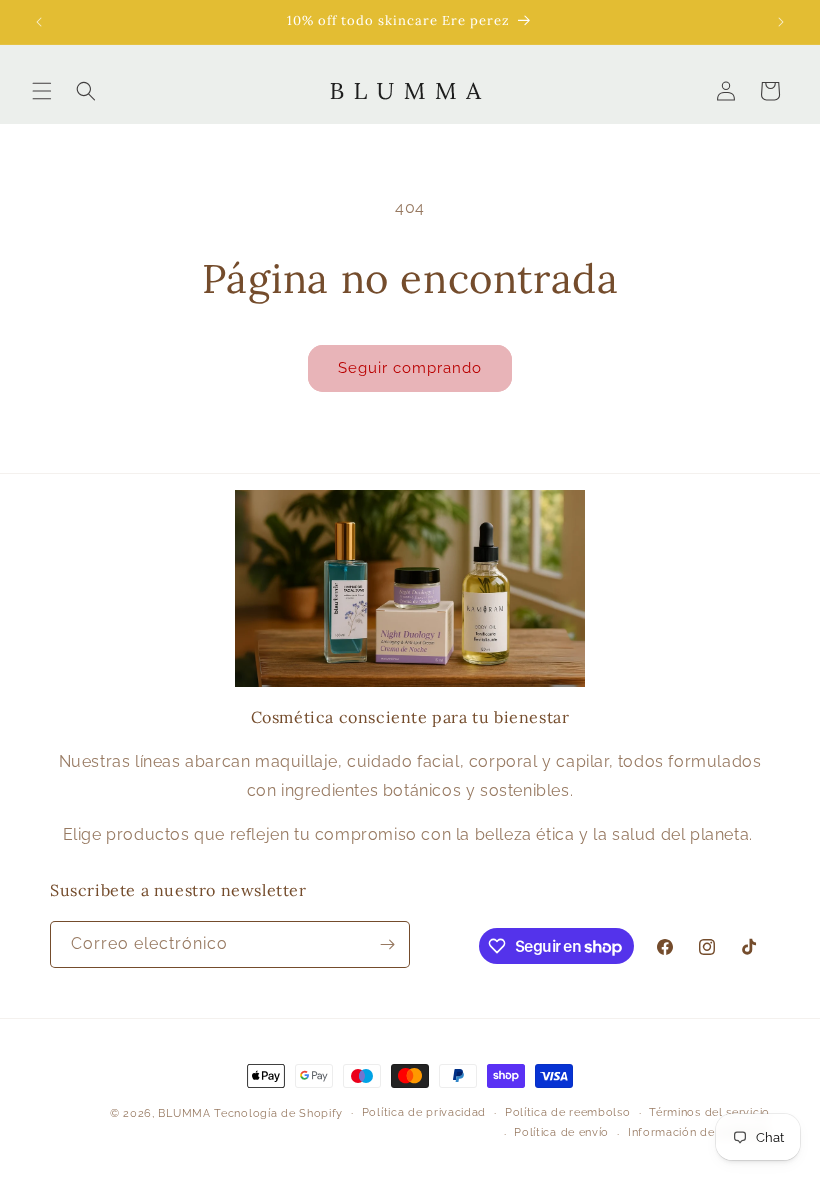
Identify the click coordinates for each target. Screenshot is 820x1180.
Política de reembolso (568, 1112)
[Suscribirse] (387, 944)
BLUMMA (184, 1113)
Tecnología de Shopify (278, 1113)
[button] (42, 91)
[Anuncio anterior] (39, 22)
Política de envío (561, 1132)
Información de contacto (699, 1132)
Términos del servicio (709, 1112)
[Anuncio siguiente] (781, 22)
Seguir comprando (410, 368)
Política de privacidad (424, 1112)
